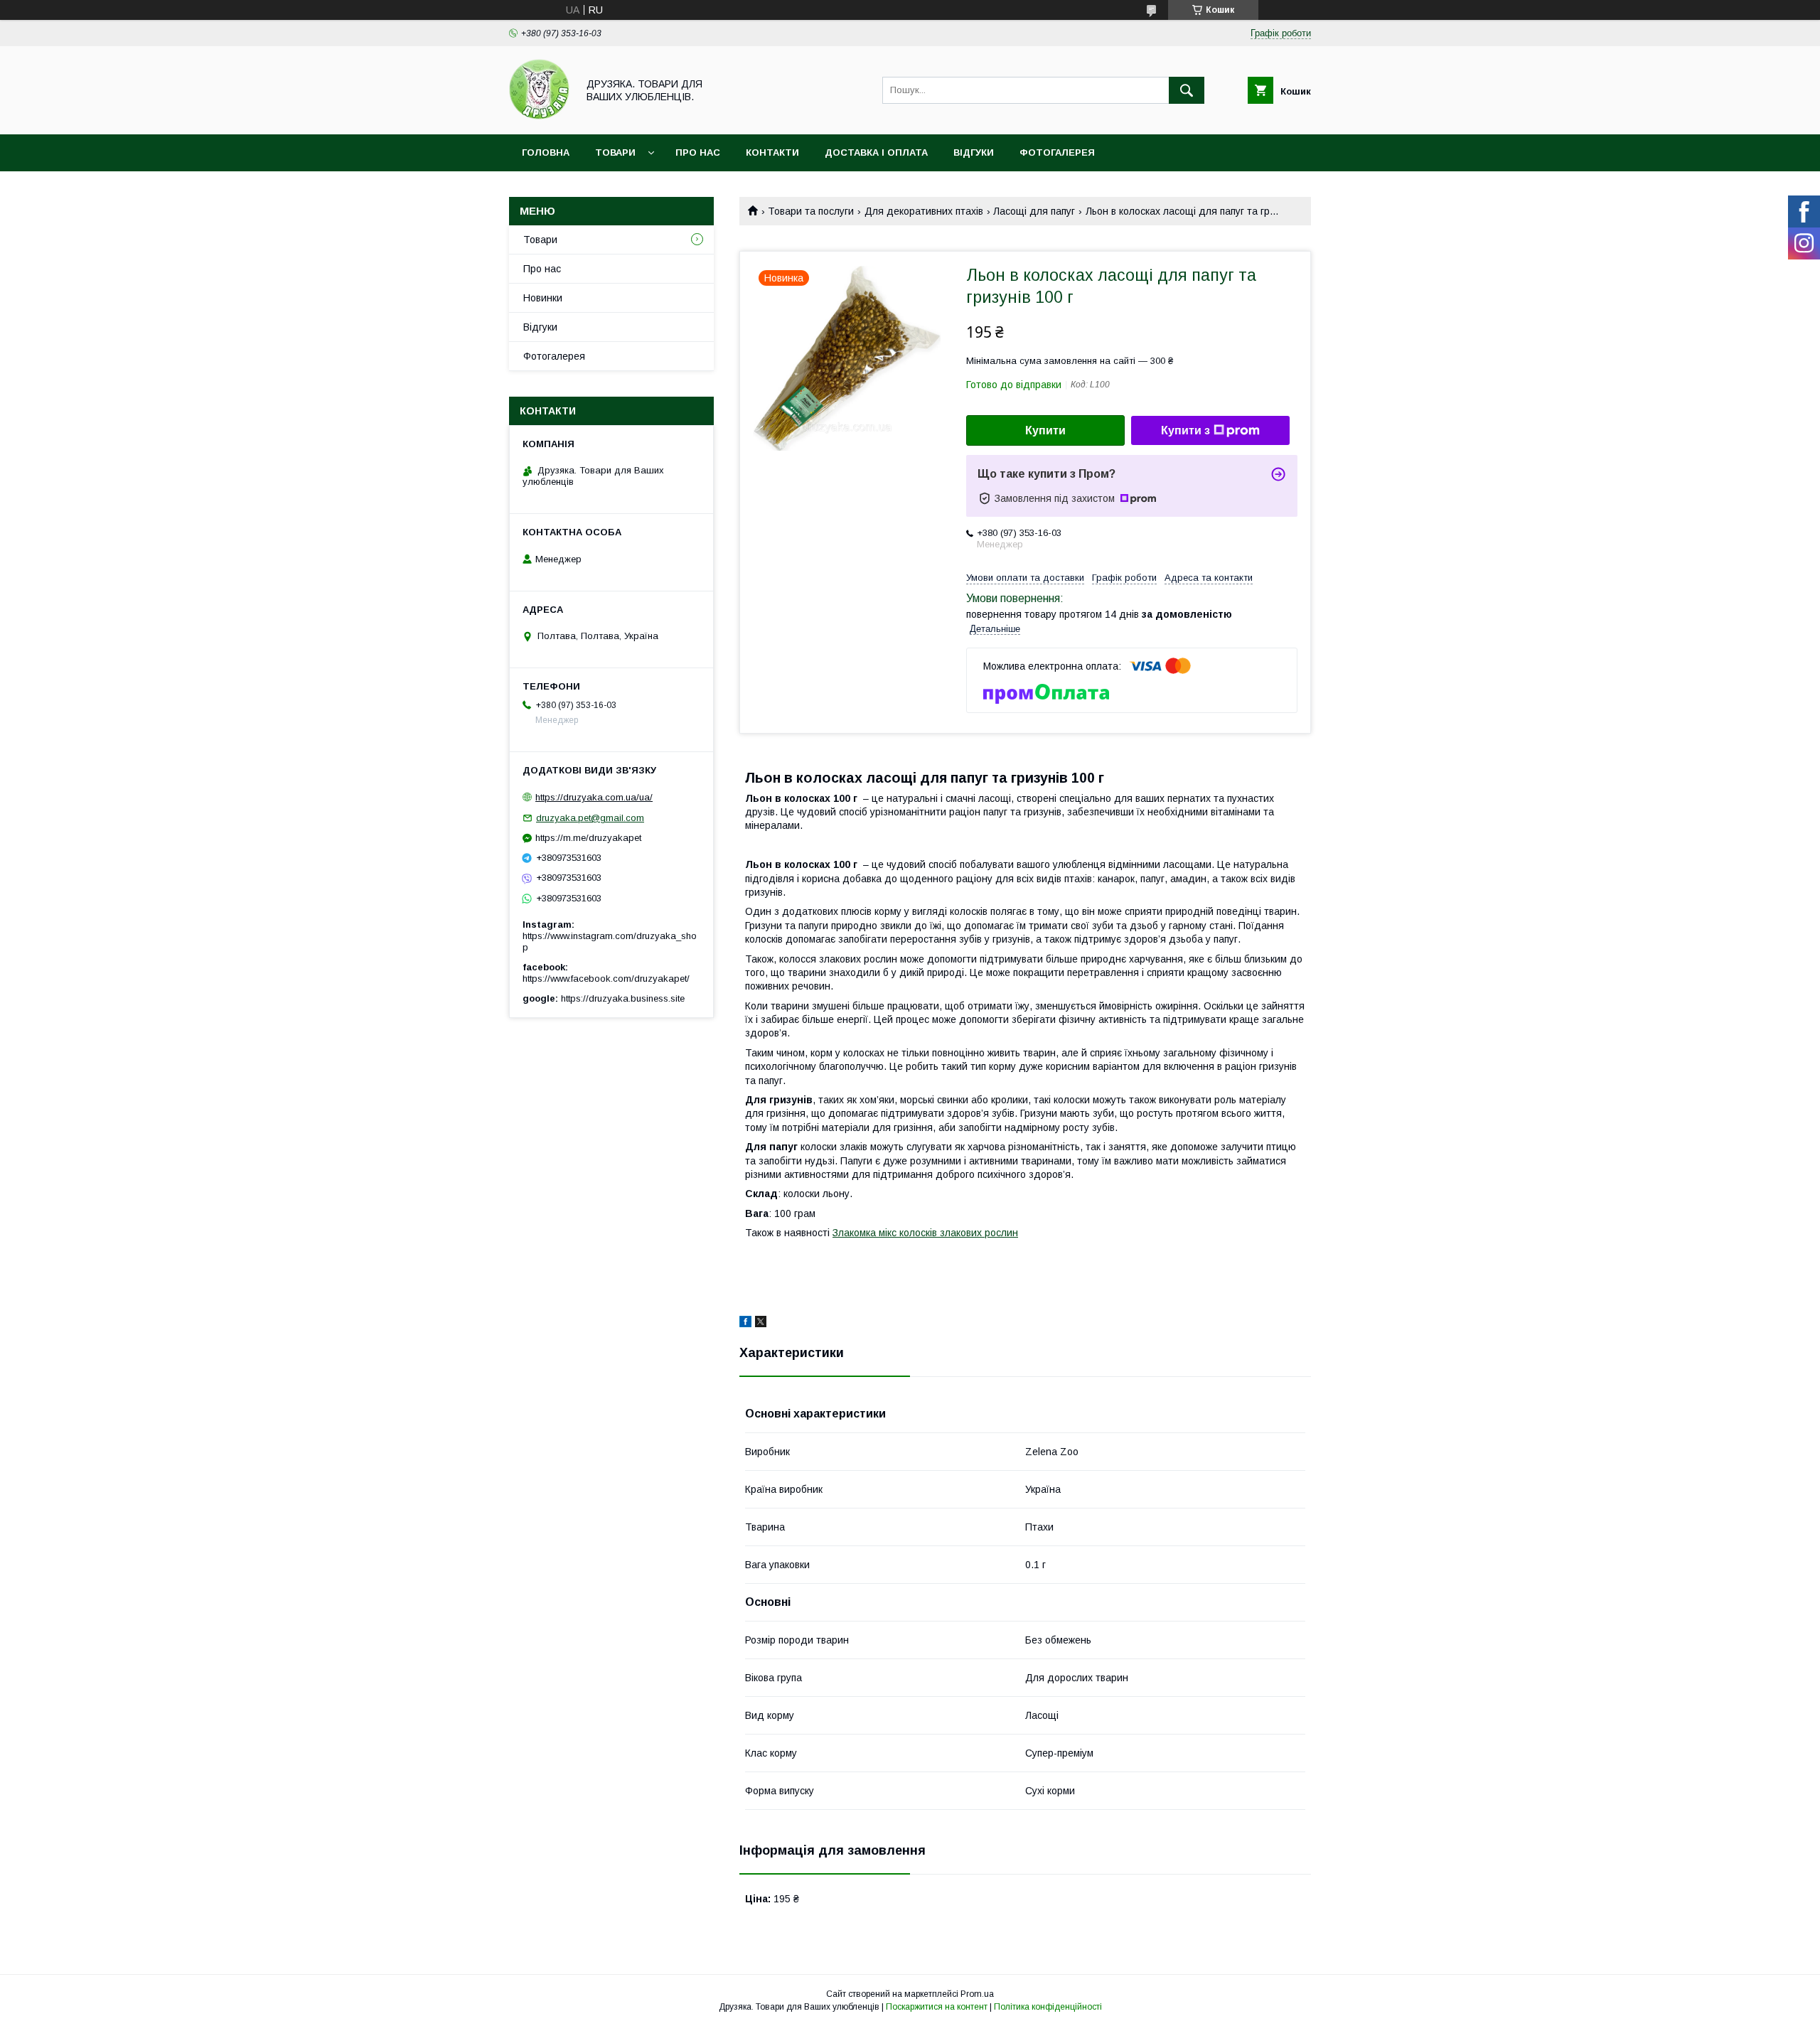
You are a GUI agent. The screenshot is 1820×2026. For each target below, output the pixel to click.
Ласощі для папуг (1034, 211)
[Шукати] (1187, 90)
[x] (761, 1324)
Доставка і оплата (876, 152)
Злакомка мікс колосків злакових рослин (925, 1233)
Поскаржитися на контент (937, 2007)
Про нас (698, 152)
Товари (615, 152)
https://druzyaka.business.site (623, 998)
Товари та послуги (811, 211)
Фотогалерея (1057, 152)
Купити (1045, 430)
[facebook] (745, 1324)
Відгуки (974, 152)
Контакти (772, 152)
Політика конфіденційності (1048, 2007)
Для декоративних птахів (924, 211)
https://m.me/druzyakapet (588, 838)
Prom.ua (977, 1994)
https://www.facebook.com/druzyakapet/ (606, 979)
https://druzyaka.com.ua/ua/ (594, 797)
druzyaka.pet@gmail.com (590, 818)
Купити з (1185, 430)
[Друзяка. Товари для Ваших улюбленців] (539, 116)
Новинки (543, 298)
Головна (546, 152)
